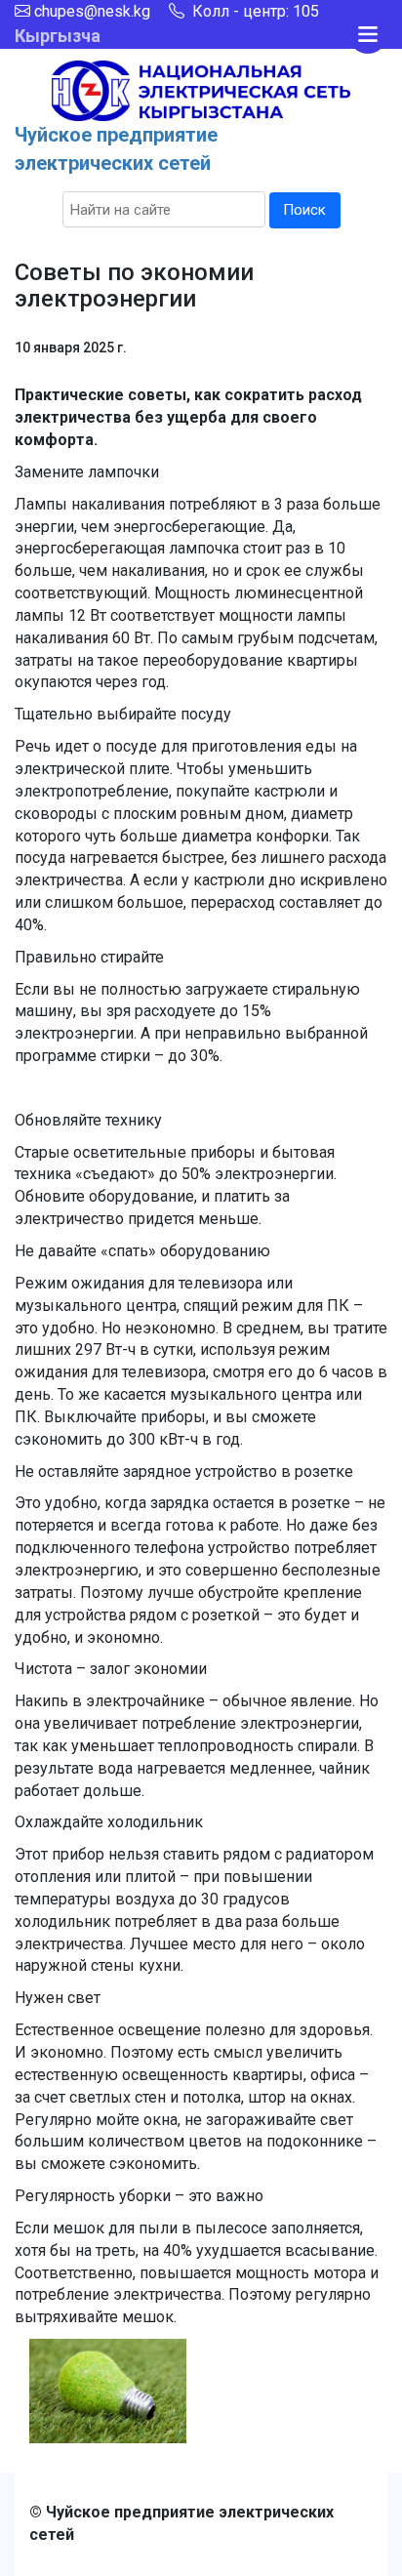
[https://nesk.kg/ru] (201, 89)
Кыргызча (58, 36)
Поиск (304, 210)
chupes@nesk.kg (92, 11)
